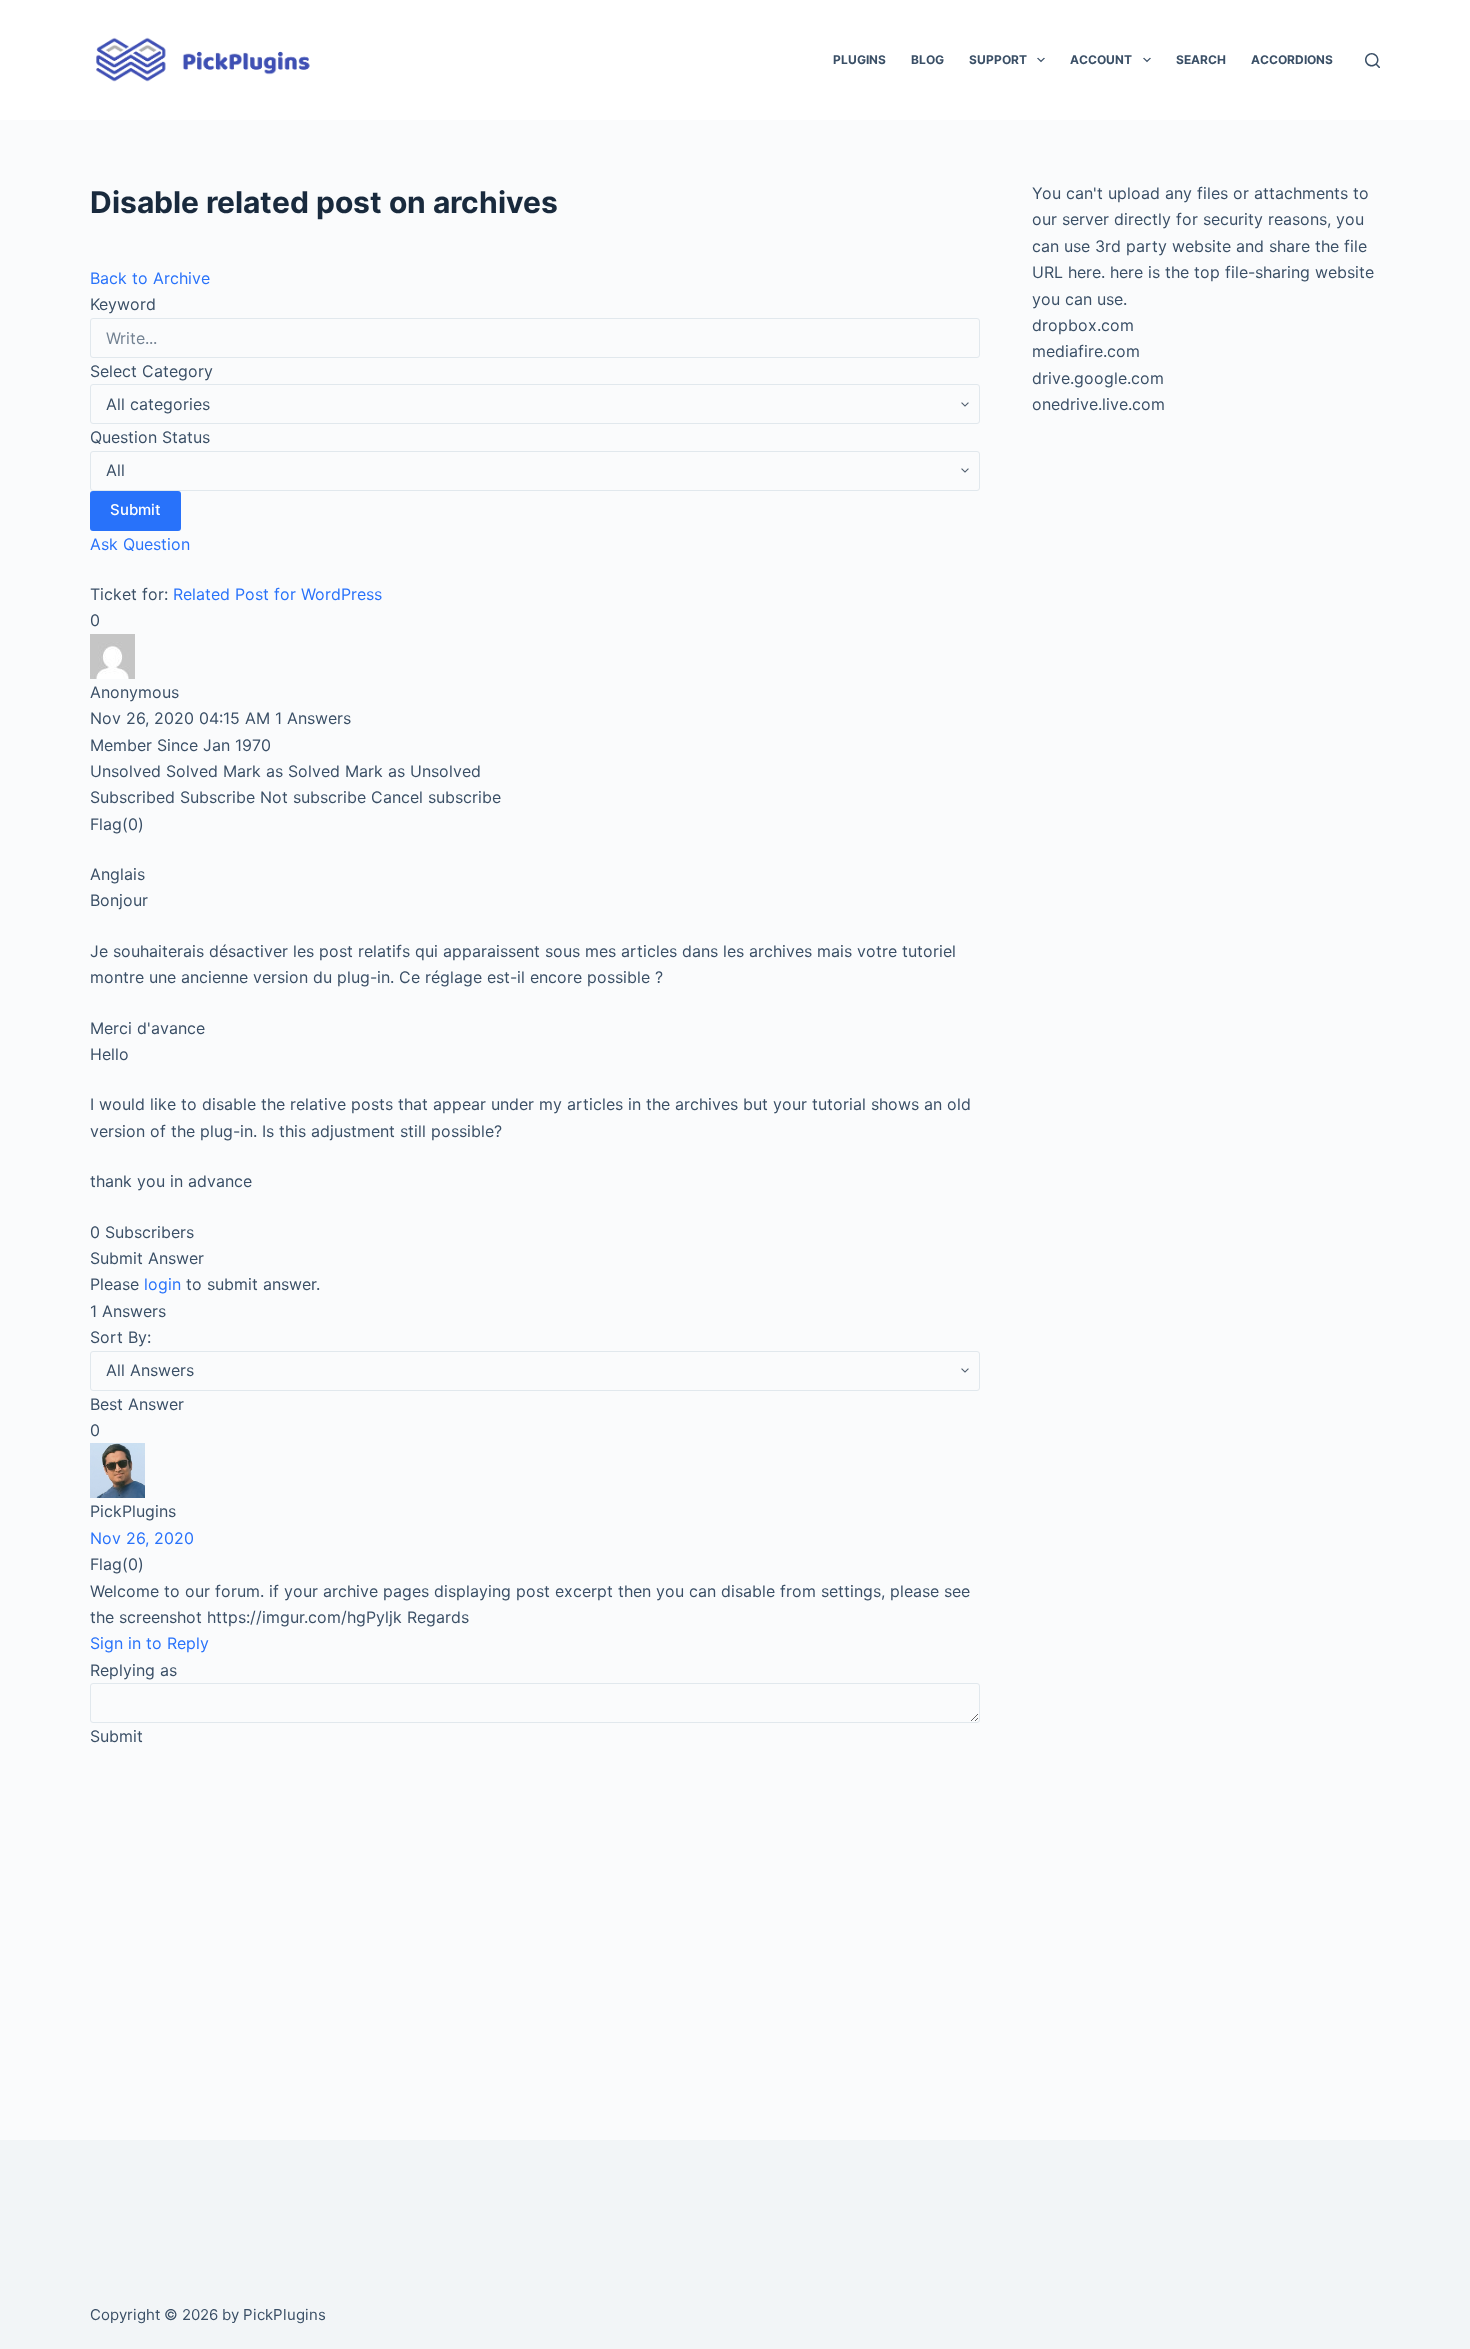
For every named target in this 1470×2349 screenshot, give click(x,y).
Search (1201, 59)
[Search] (1372, 60)
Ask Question (140, 544)
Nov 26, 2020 (142, 1538)
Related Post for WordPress (277, 594)
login (162, 1284)
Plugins (859, 59)
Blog (927, 59)
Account (1101, 59)
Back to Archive (150, 278)
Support (998, 59)
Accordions (1292, 59)
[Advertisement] (535, 1916)
